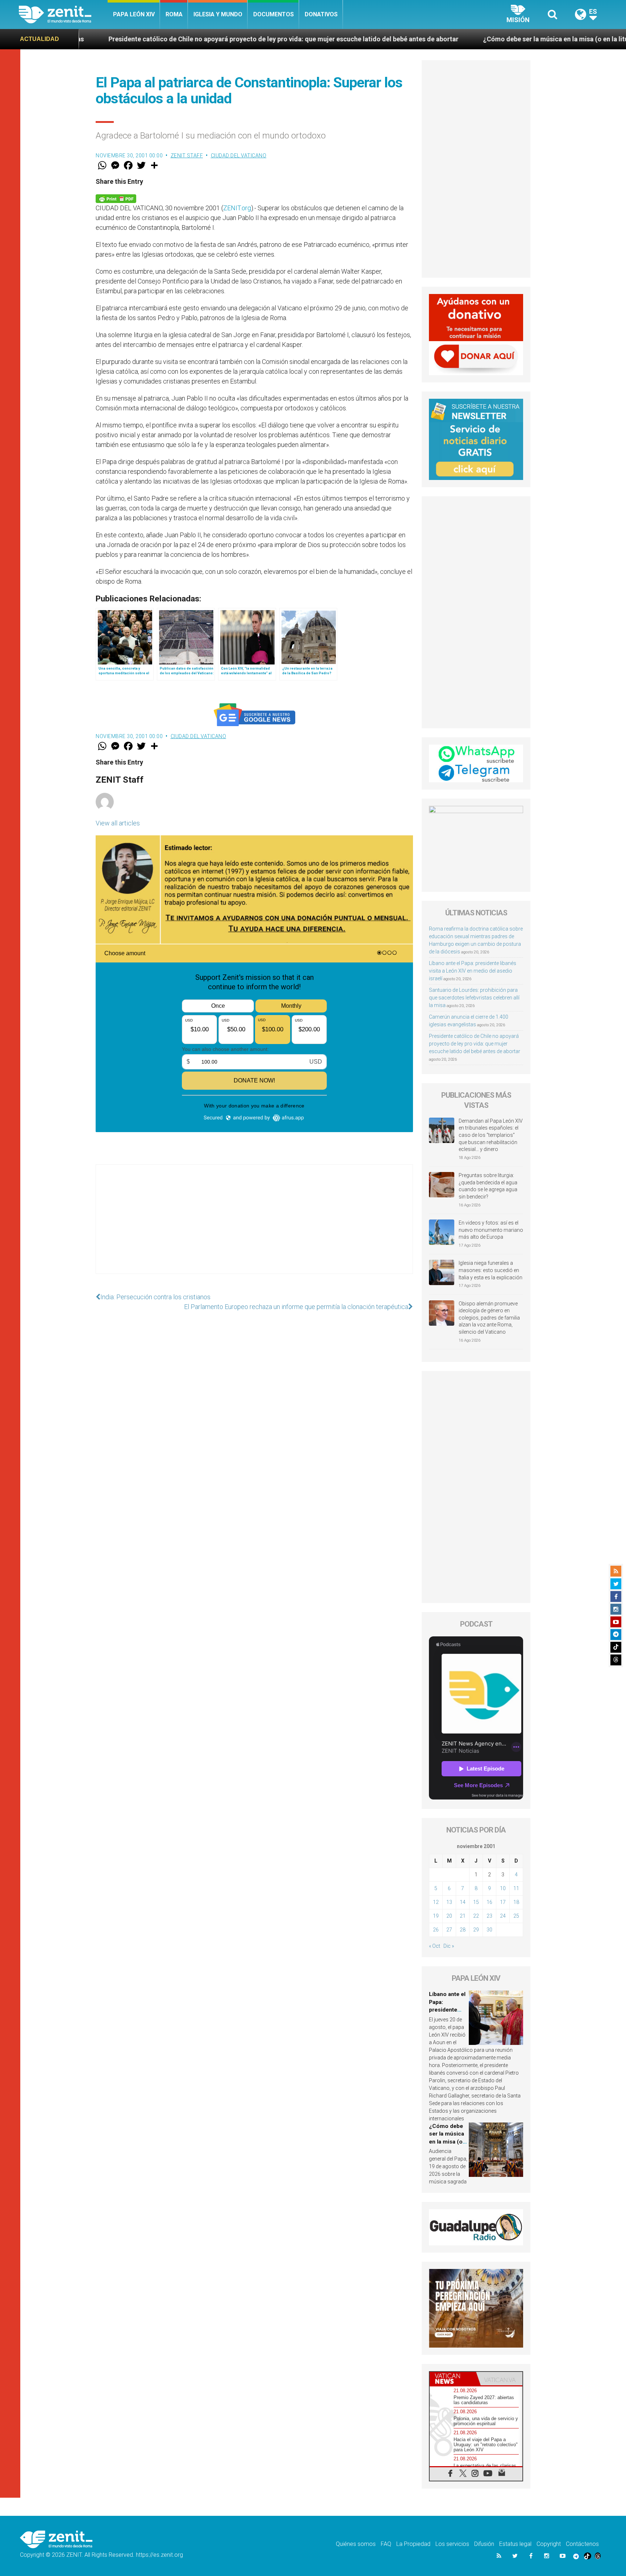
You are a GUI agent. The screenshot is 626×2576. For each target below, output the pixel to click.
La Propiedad (413, 2544)
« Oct (435, 1946)
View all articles (118, 823)
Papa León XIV (134, 14)
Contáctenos (582, 2544)
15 (476, 1902)
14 (463, 1902)
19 (436, 1916)
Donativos (321, 14)
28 (463, 1930)
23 (489, 1916)
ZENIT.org (237, 208)
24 (503, 1916)
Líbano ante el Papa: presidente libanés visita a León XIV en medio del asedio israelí (473, 971)
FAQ (386, 2544)
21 (463, 1916)
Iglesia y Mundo (218, 14)
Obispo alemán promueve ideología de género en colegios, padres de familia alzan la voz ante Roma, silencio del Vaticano (489, 1318)
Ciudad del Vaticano (239, 156)
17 (503, 1902)
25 (516, 1916)
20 (449, 1916)
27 (449, 1930)
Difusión (484, 2544)
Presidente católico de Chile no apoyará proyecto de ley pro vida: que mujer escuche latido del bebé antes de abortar (475, 1044)
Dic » (449, 1946)
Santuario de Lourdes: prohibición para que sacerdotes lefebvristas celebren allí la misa (474, 998)
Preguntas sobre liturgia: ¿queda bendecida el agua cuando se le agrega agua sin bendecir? (488, 1186)
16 (489, 1902)
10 (503, 1888)
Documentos (274, 14)
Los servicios (452, 2544)
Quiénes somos (356, 2544)
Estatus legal (515, 2544)
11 (516, 1888)
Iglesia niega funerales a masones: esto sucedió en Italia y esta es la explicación (491, 1270)
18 (516, 1902)
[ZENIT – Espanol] (63, 15)
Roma (174, 14)
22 (476, 1916)
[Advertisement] (254, 1226)
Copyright (549, 2544)
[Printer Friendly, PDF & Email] (116, 198)
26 (436, 1930)
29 (476, 1930)
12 (436, 1902)
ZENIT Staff (187, 156)
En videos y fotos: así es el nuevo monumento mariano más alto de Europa (491, 1230)
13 (449, 1902)
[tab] (453, 2379)
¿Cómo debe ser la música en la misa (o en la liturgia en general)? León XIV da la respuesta (467, 39)
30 (489, 1930)
